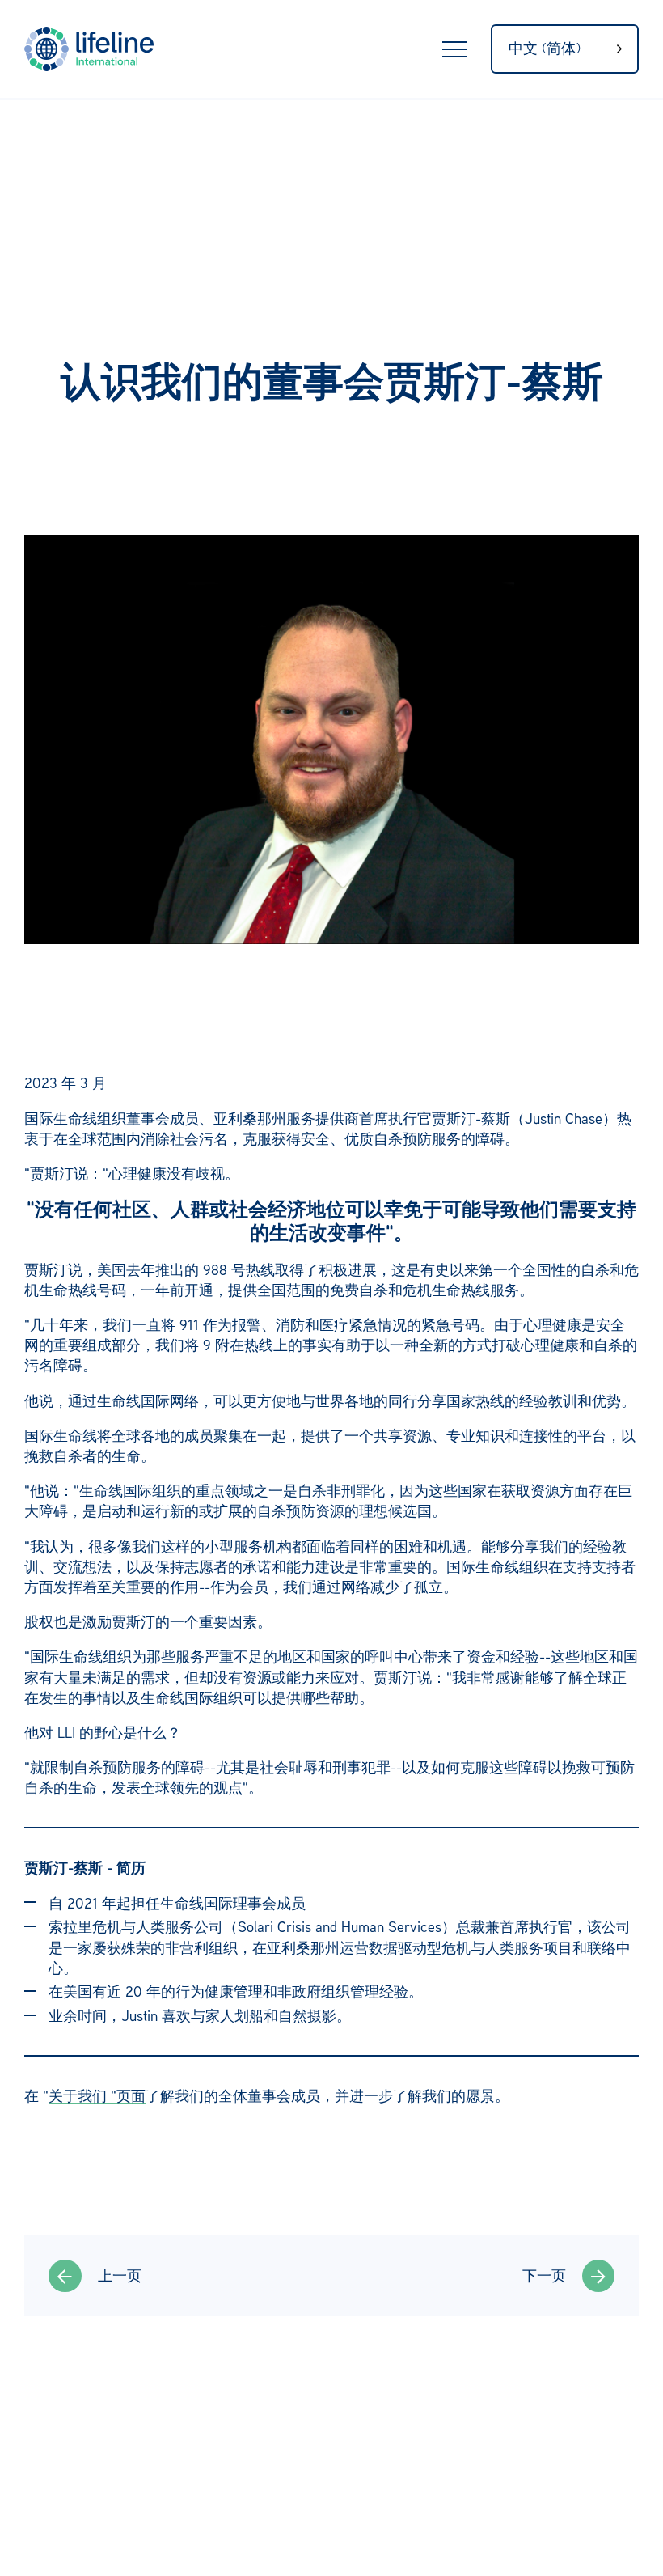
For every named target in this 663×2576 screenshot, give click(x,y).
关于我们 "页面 (97, 2095)
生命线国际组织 (97, 49)
